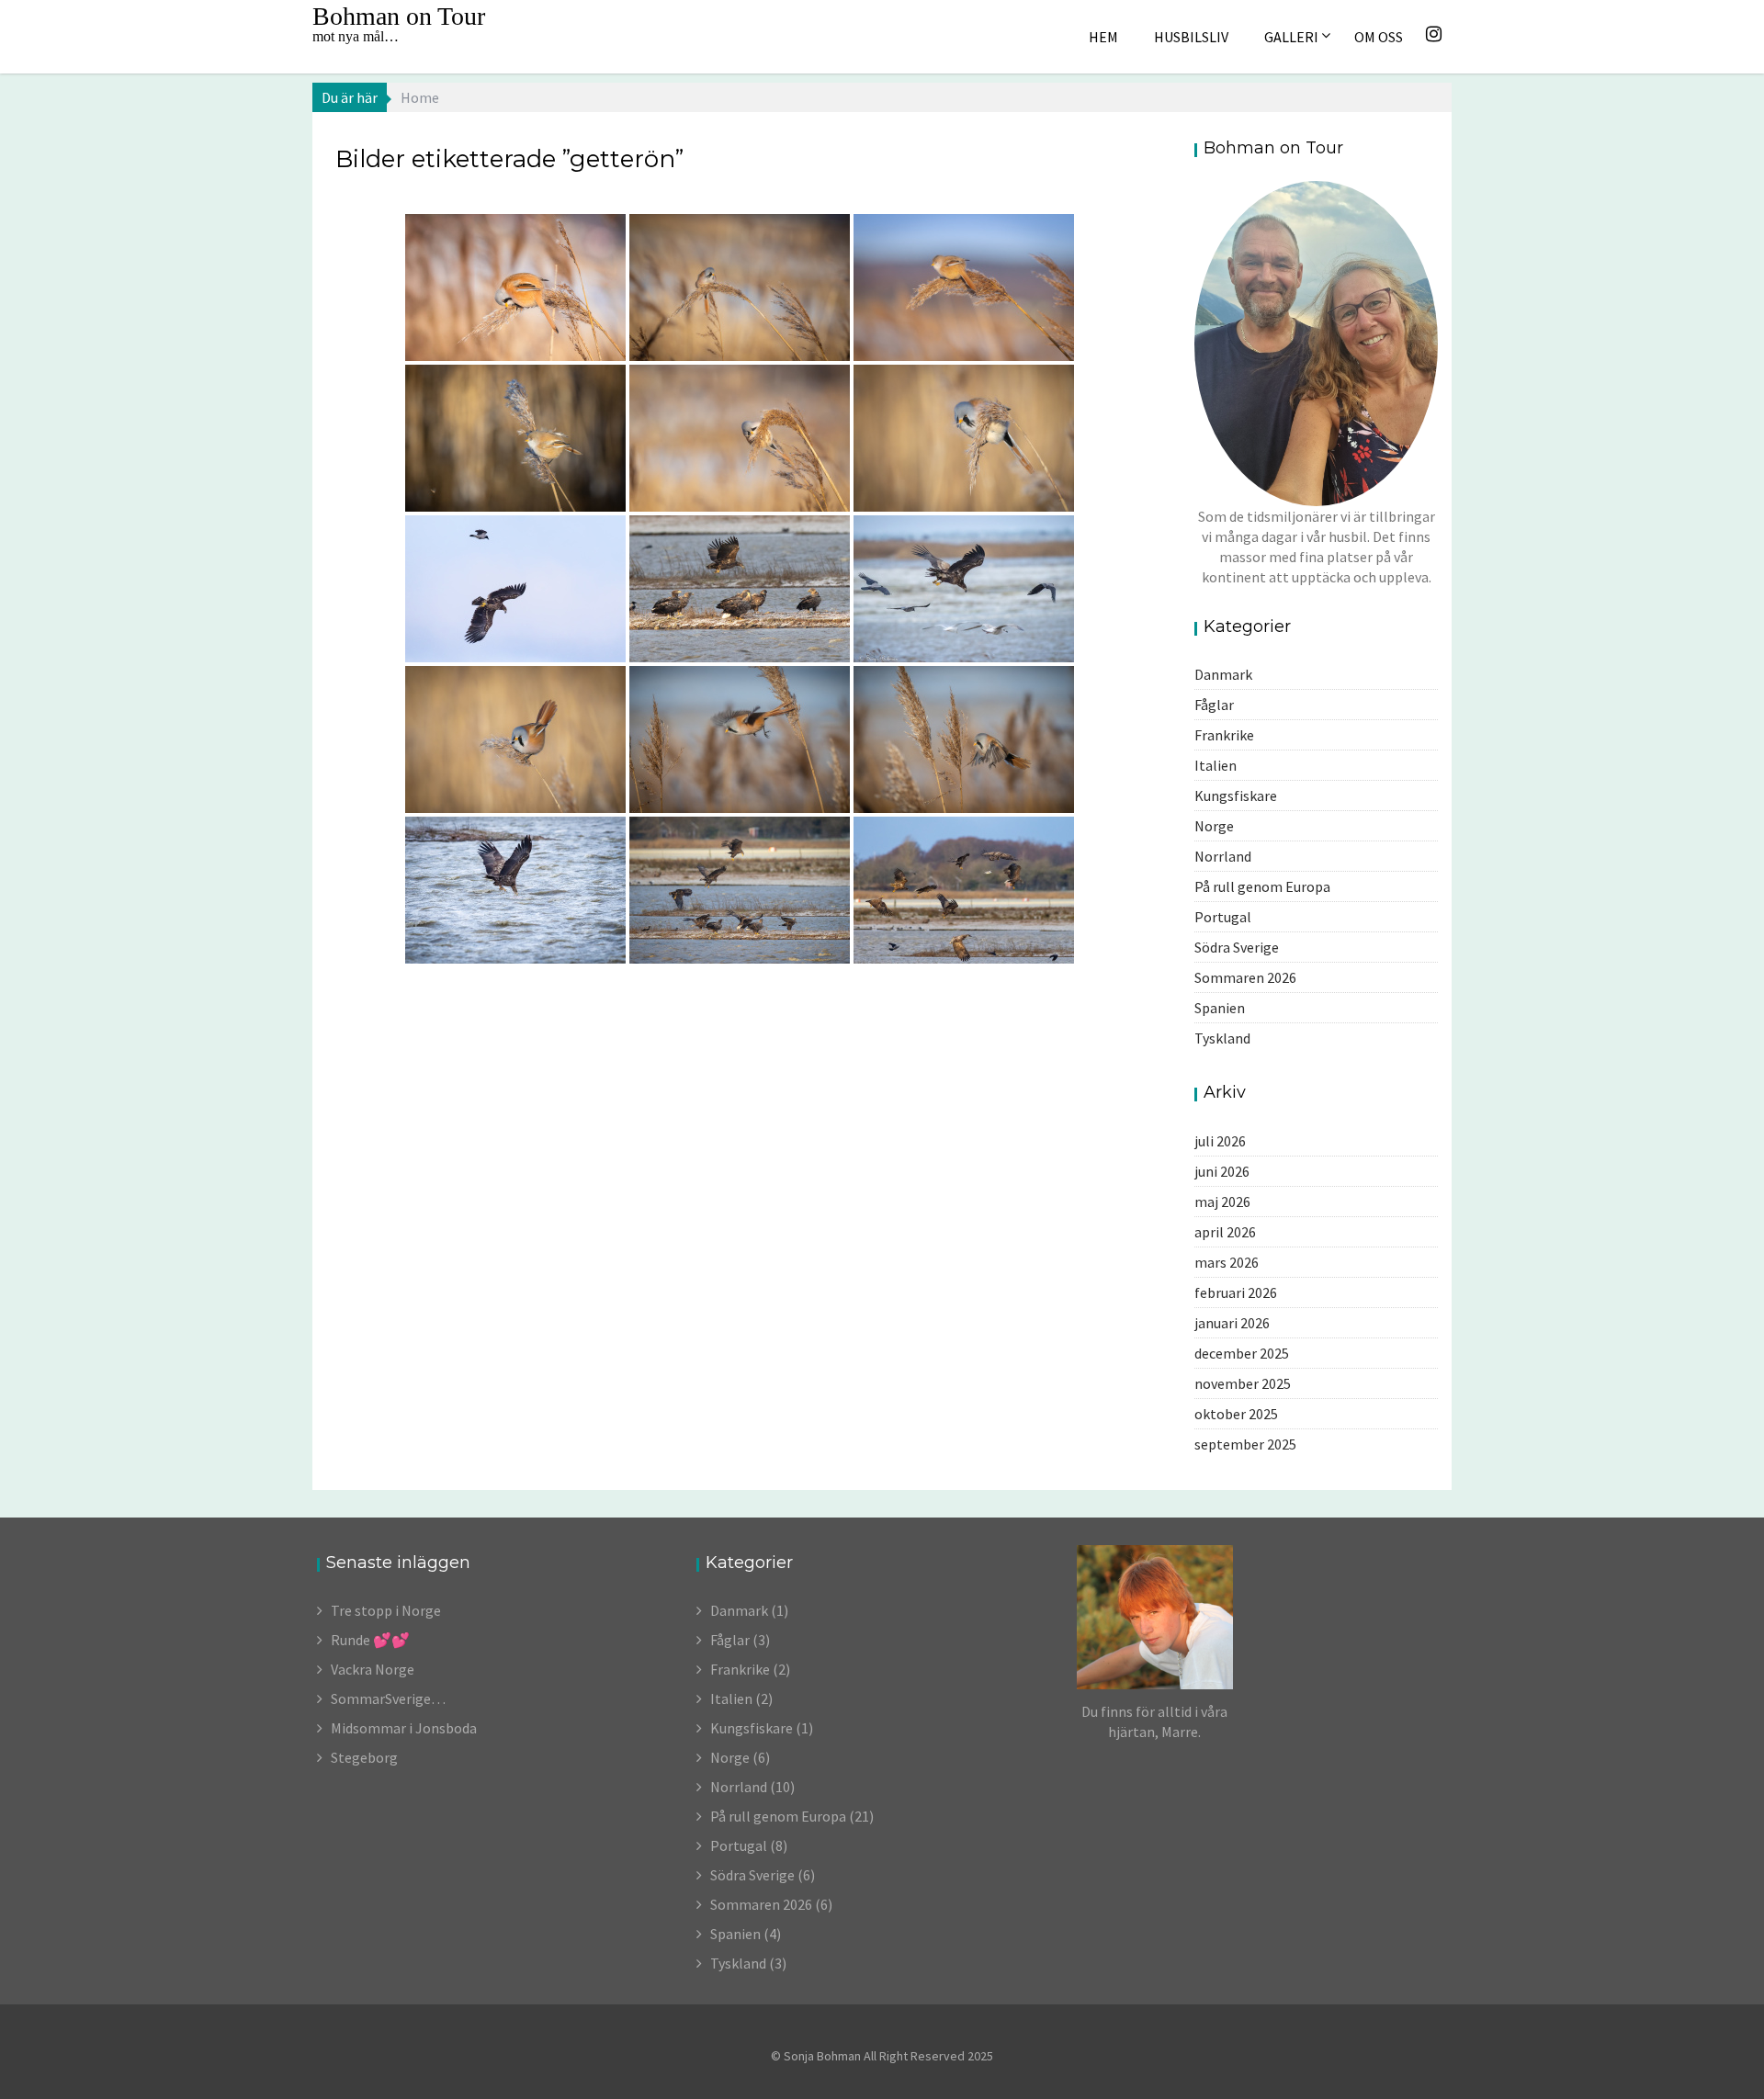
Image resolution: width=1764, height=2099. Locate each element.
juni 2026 (1222, 1171)
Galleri (1291, 37)
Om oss (1379, 37)
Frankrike (1224, 735)
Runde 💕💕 (370, 1640)
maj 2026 (1222, 1202)
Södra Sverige (1237, 947)
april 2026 (1225, 1232)
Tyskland (1222, 1038)
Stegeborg (364, 1757)
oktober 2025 (1236, 1414)
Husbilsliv (1191, 37)
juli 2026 (1220, 1141)
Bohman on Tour (399, 16)
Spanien (1220, 1008)
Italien (1216, 765)
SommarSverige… (388, 1698)
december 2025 (1242, 1353)
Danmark (1223, 674)
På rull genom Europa (1262, 886)
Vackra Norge (373, 1669)
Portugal (1223, 917)
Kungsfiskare (1236, 796)
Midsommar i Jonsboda (404, 1728)
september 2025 (1245, 1444)
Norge (1214, 826)
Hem (1103, 37)
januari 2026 (1232, 1323)
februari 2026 (1236, 1292)
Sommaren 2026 (1245, 977)
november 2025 (1243, 1383)
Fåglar (1214, 705)
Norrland (1223, 856)
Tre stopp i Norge (386, 1610)
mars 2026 (1227, 1262)
